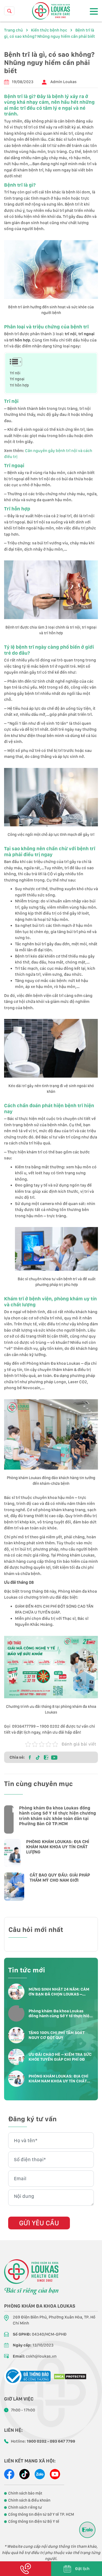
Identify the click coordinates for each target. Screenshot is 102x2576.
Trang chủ (13, 30)
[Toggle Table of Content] (14, 362)
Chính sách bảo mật (25, 2493)
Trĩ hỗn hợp (19, 385)
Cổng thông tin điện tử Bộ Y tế (34, 2521)
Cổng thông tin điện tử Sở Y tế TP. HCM (41, 2514)
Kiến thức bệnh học (49, 30)
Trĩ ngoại (18, 379)
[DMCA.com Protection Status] (70, 2376)
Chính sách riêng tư (25, 2507)
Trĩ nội (16, 373)
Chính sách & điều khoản (29, 2500)
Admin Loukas (64, 82)
